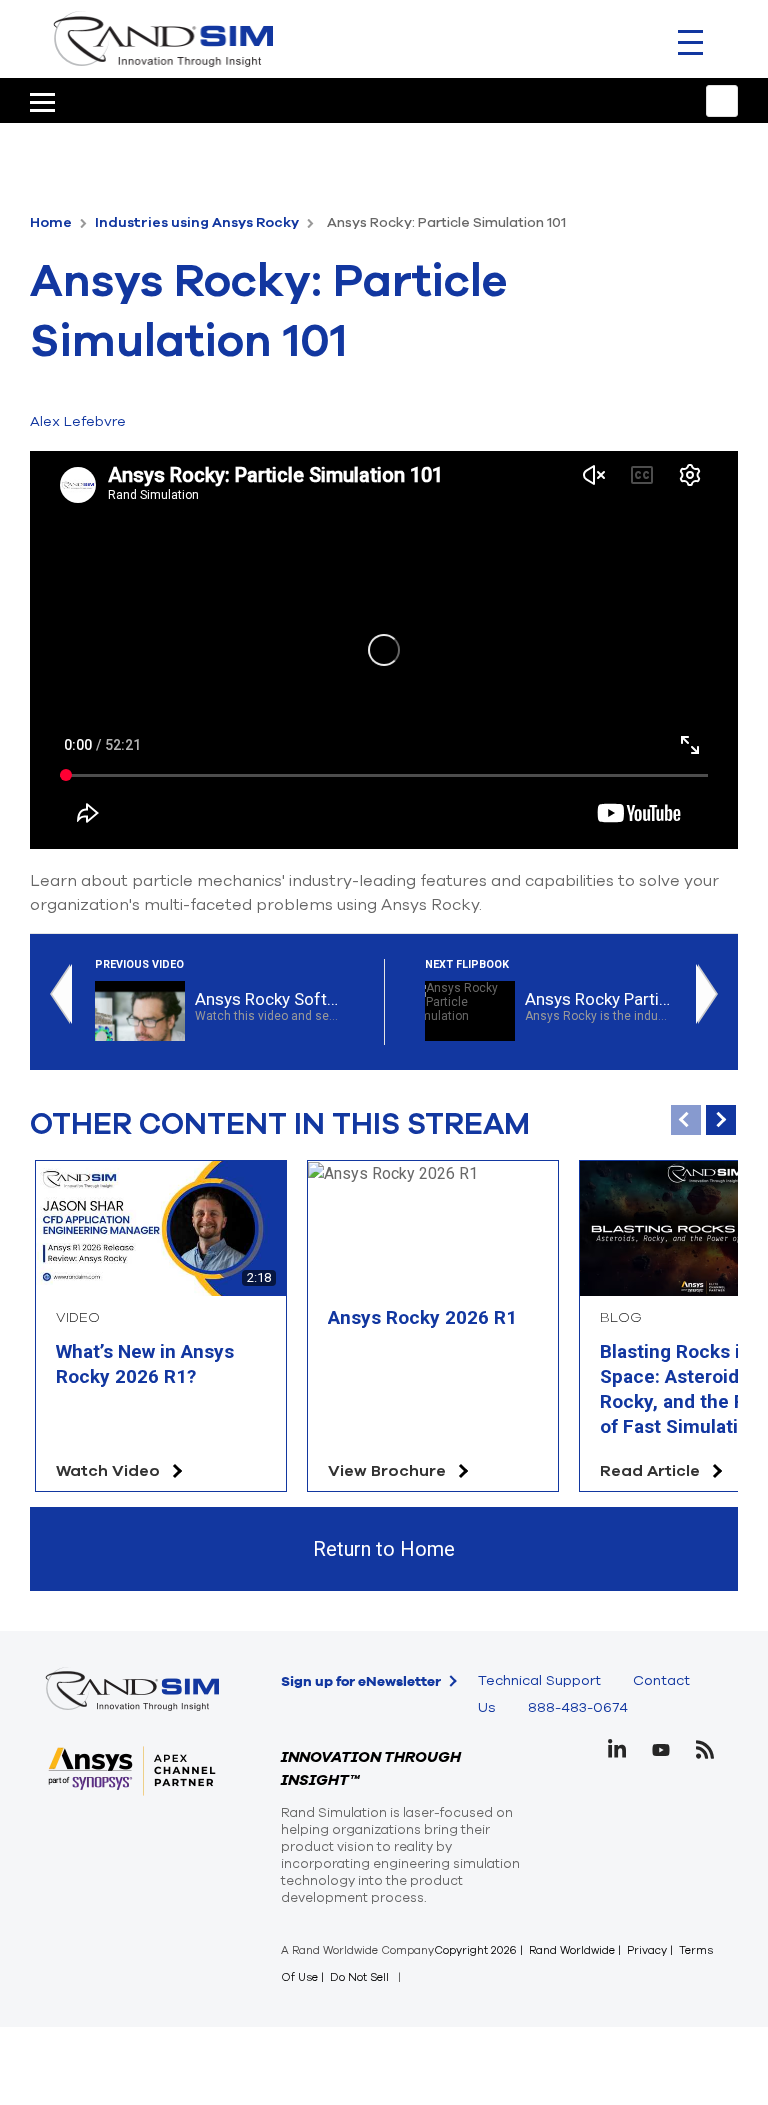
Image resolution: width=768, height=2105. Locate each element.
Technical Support (539, 1680)
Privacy (647, 1950)
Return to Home (384, 1549)
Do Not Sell (359, 1977)
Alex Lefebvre (78, 421)
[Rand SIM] (163, 37)
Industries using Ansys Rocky (198, 222)
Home (52, 222)
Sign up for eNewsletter (361, 1681)
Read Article (650, 1471)
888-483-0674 (578, 1707)
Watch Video (108, 1471)
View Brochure (387, 1471)
